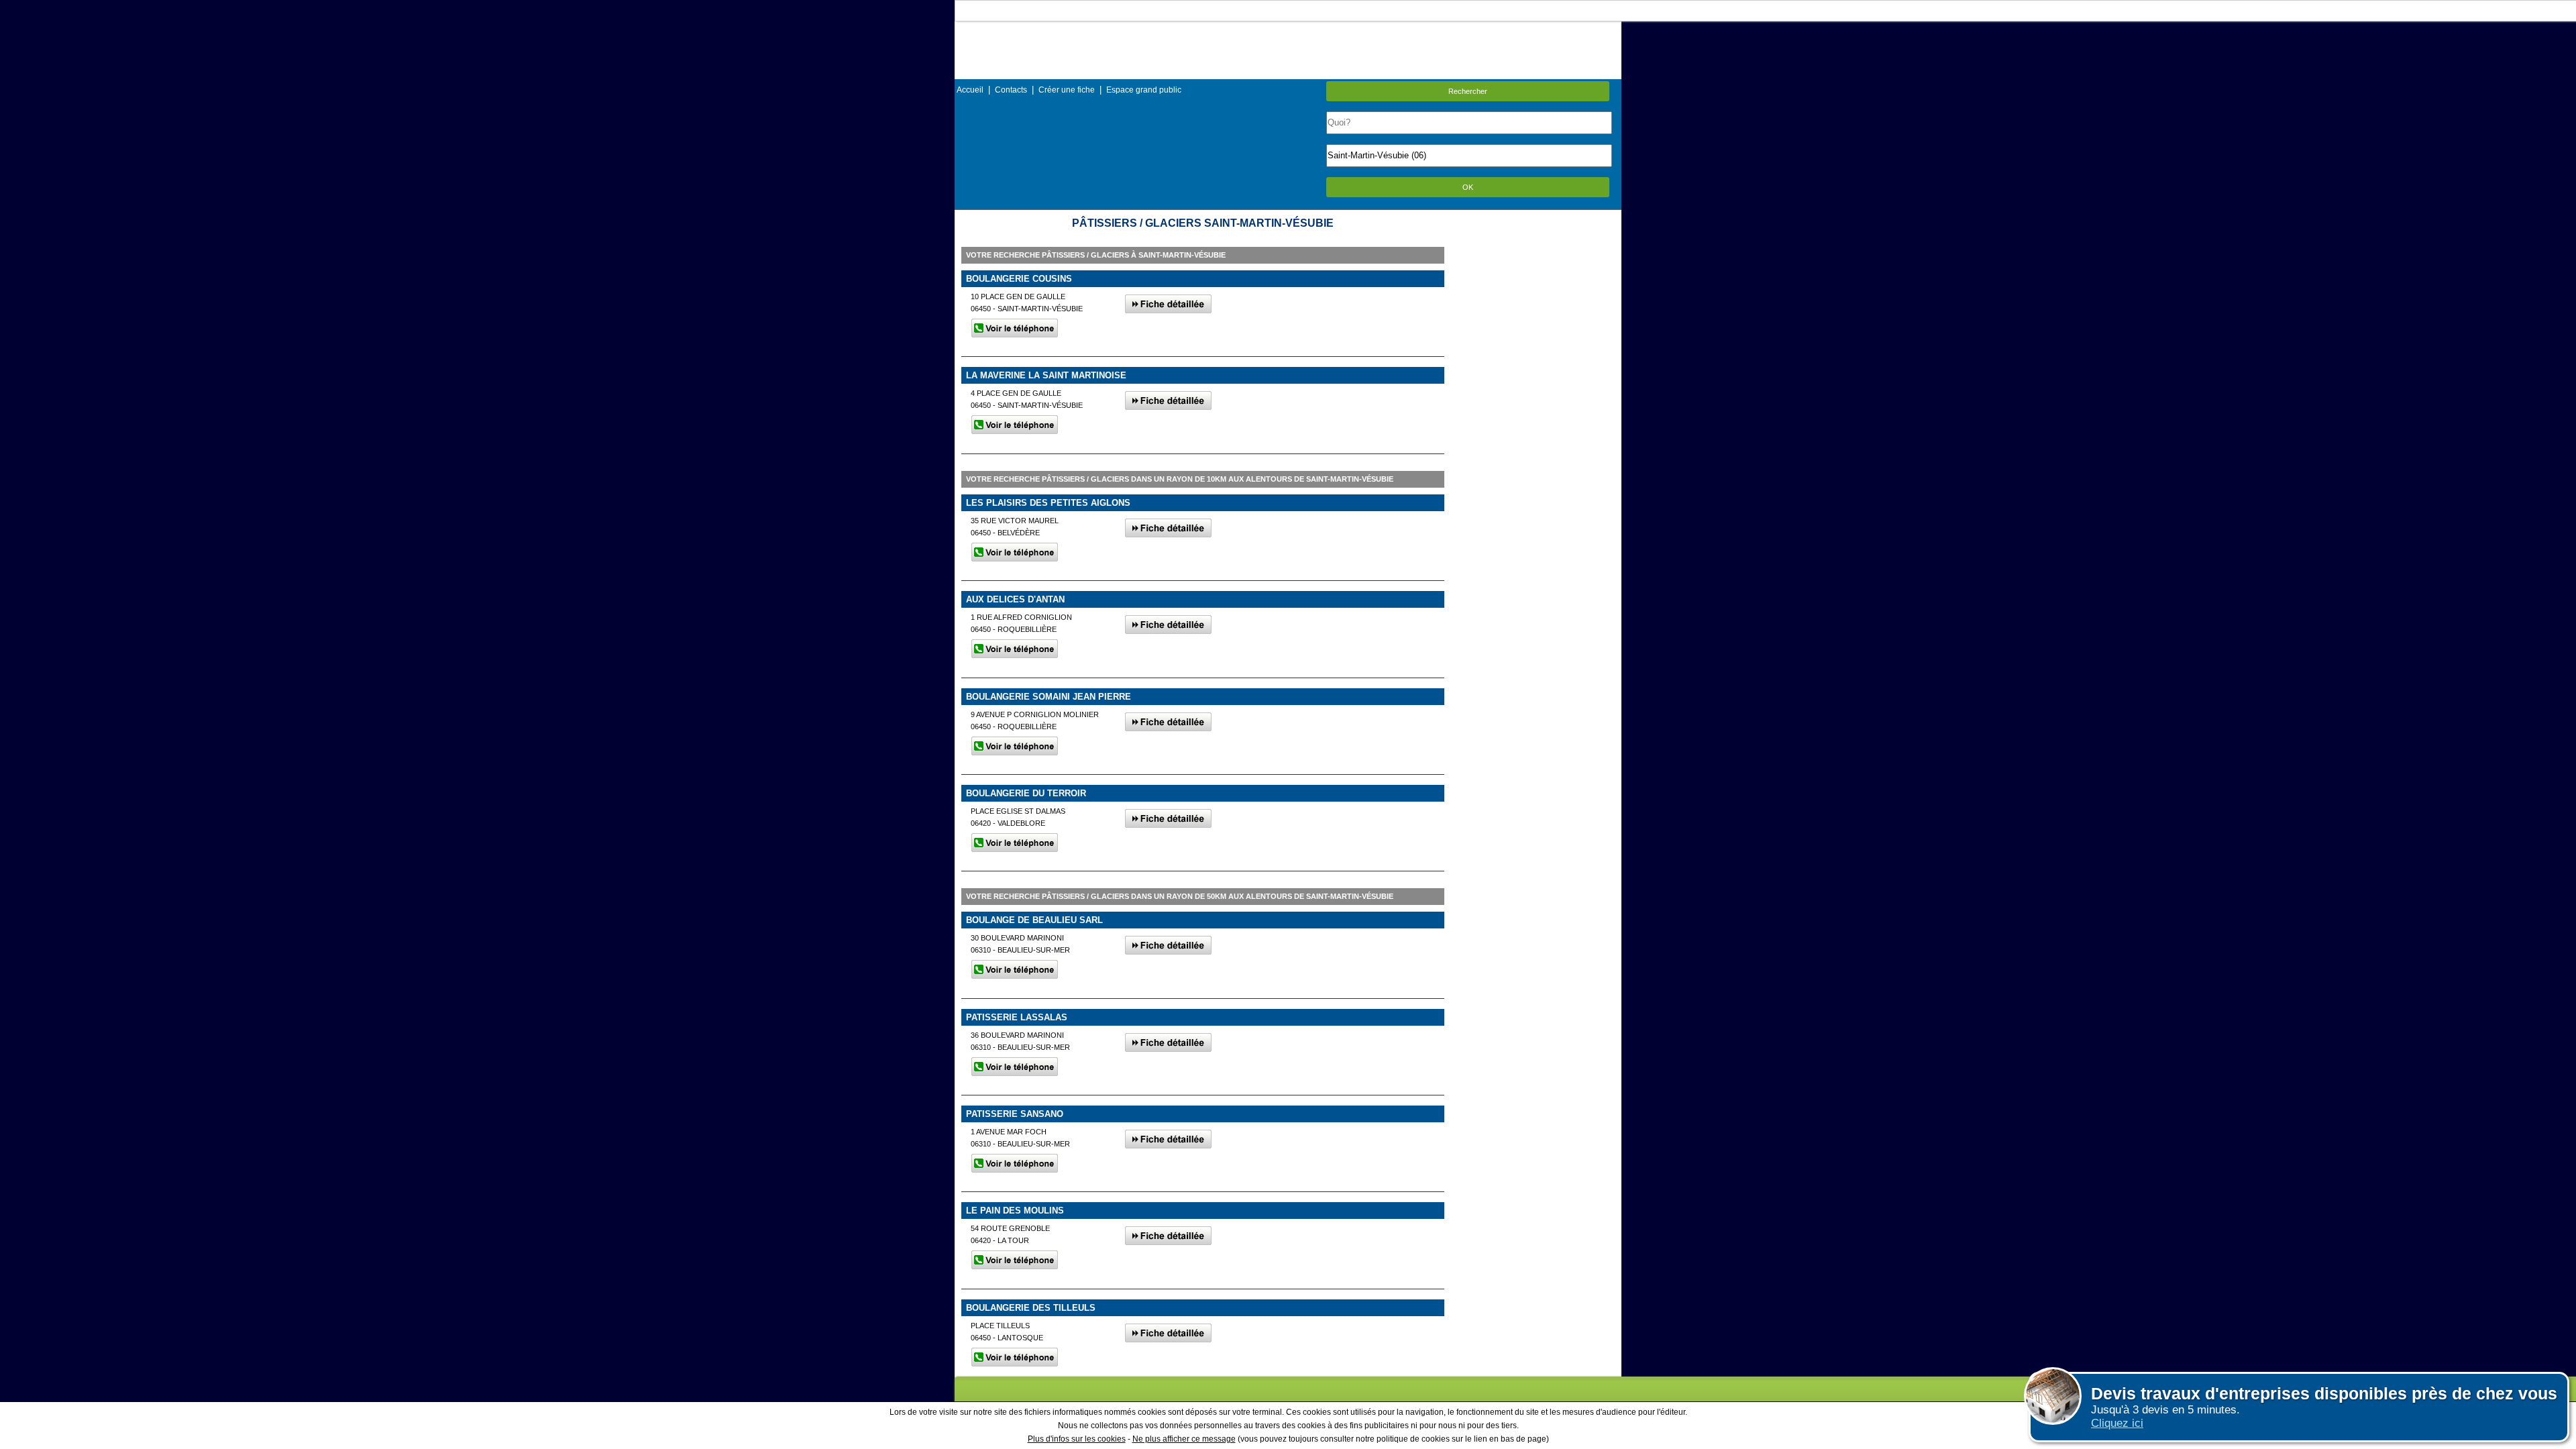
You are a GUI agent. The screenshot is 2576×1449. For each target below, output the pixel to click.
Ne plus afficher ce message (1184, 1439)
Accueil (970, 90)
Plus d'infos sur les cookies (1077, 1439)
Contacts (1011, 90)
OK (1468, 187)
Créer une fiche (1067, 90)
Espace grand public (1144, 90)
